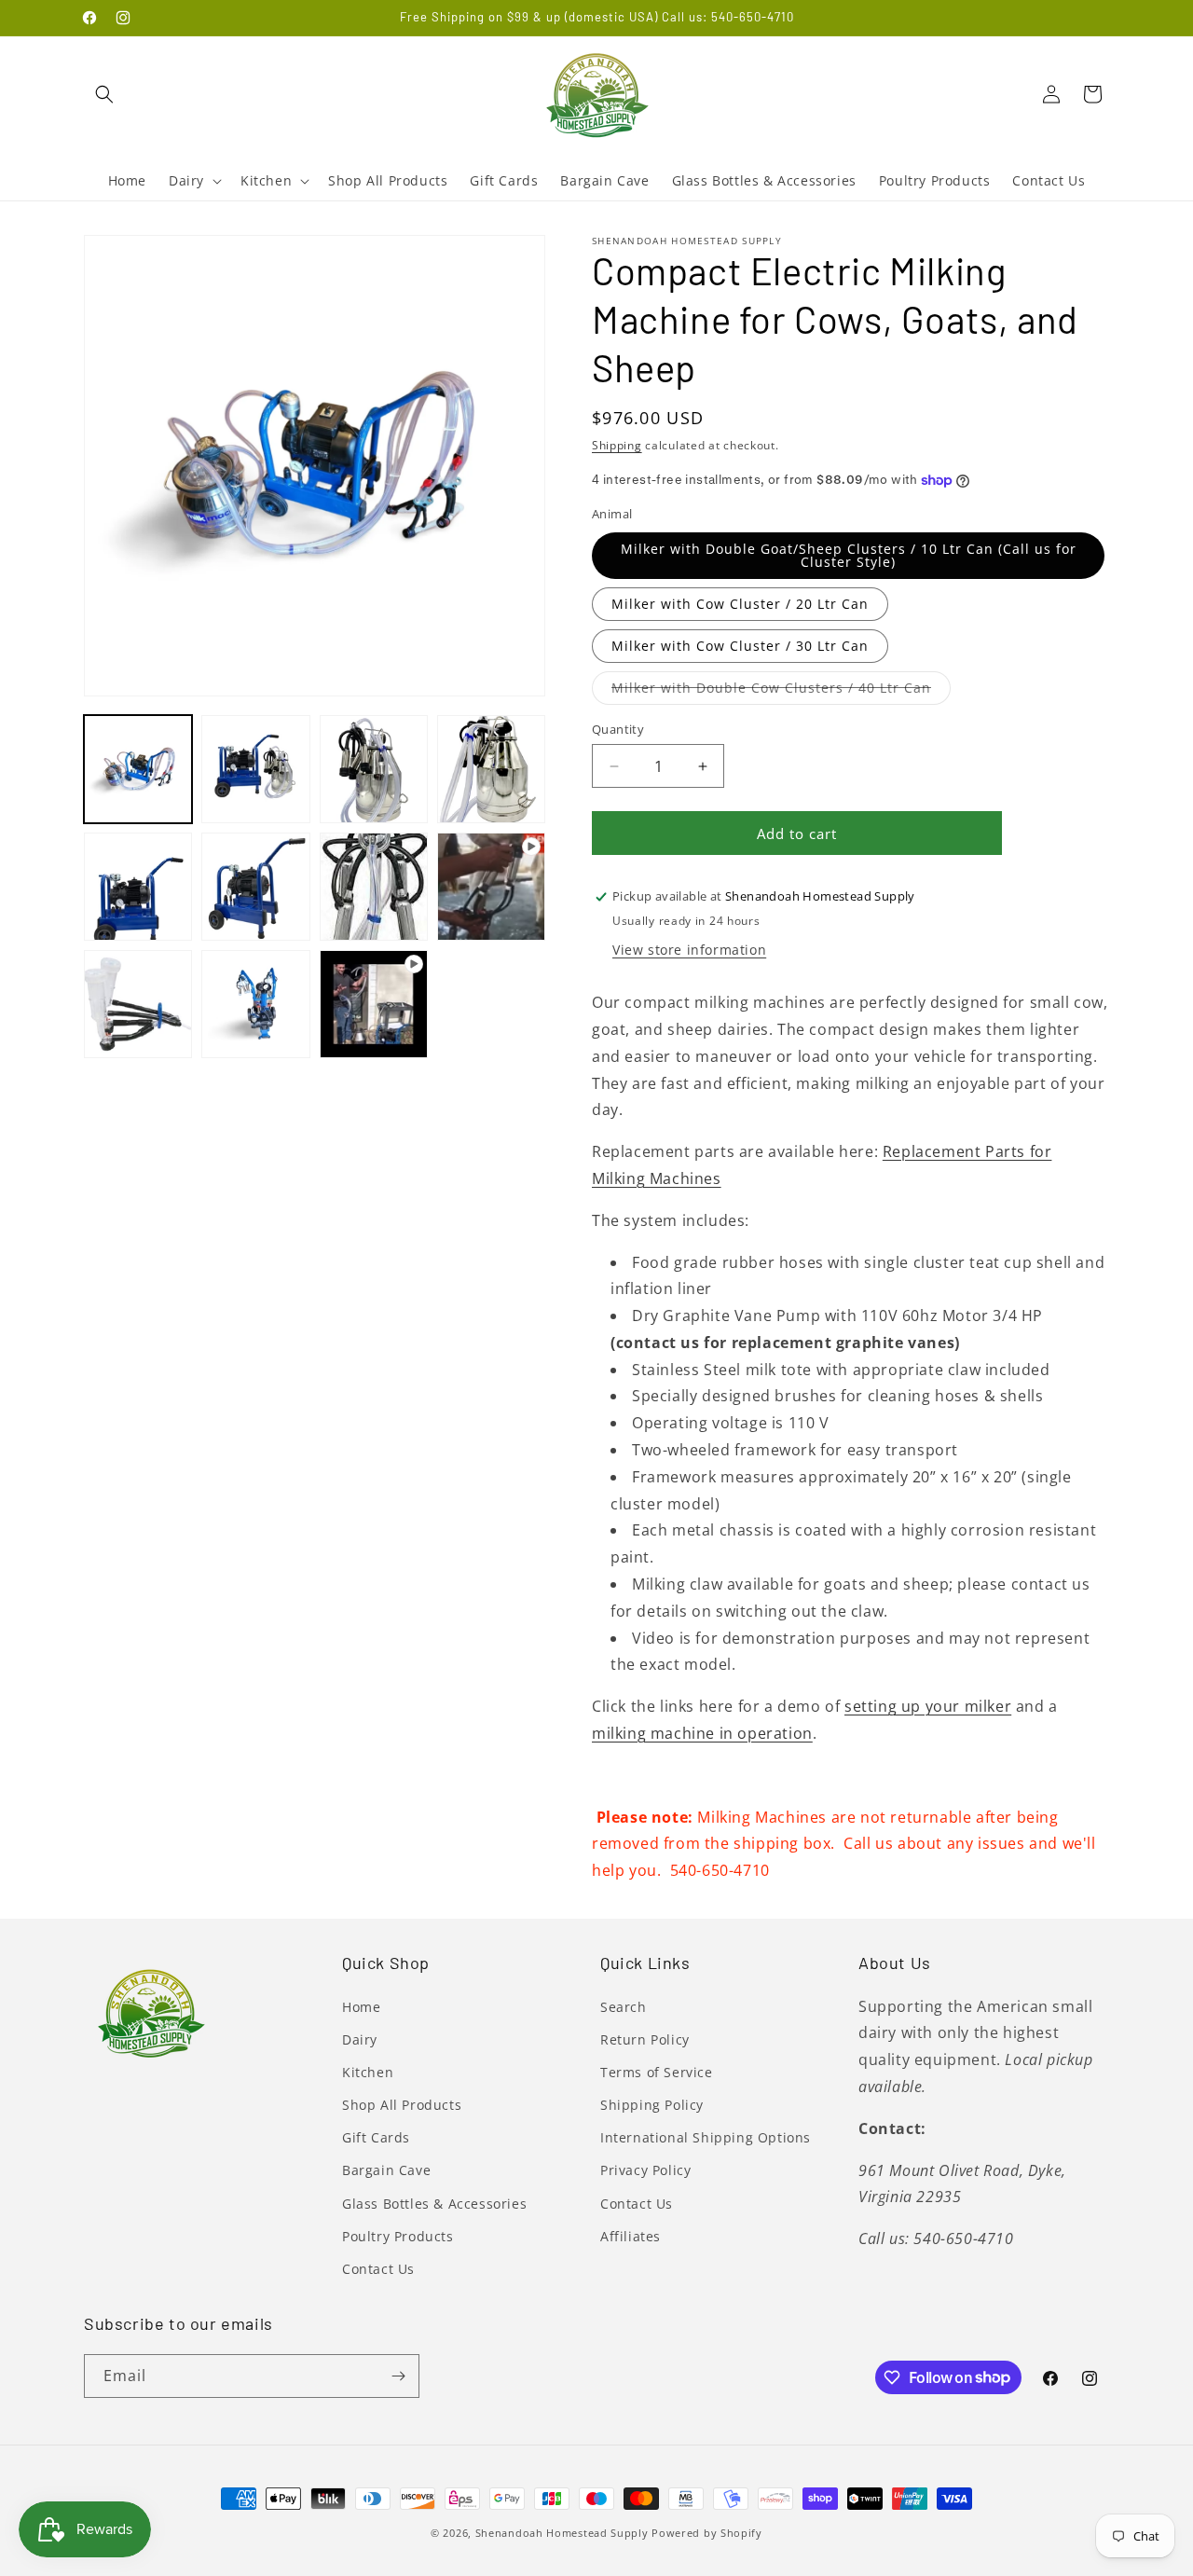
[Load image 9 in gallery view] (138, 1004)
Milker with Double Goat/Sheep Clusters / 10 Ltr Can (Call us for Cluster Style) (849, 555)
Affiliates (631, 2236)
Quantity (618, 729)
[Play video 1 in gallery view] (491, 887)
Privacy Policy (645, 2170)
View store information (689, 950)
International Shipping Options (706, 2137)
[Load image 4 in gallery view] (491, 769)
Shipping (617, 445)
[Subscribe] (398, 2376)
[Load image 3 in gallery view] (374, 769)
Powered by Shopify (707, 2533)
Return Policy (645, 2039)
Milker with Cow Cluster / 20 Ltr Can (740, 604)
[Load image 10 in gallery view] (255, 1004)
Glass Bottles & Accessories (434, 2204)
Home (361, 2007)
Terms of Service (657, 2072)
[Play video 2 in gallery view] (374, 1004)
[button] (104, 94)
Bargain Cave (386, 2170)
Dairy (360, 2039)
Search (624, 2007)
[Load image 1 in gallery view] (138, 769)
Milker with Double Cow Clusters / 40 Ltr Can (781, 691)
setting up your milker (928, 1706)
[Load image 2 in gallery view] (255, 769)
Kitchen (368, 2072)
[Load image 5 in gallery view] (138, 887)
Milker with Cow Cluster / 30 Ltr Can (740, 646)
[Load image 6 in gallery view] (255, 887)
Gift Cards (376, 2137)
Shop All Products (402, 2105)
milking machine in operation (702, 1733)
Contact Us (378, 2269)
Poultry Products (398, 2236)
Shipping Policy (652, 2105)
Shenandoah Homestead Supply (562, 2533)
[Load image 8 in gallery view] (374, 887)
